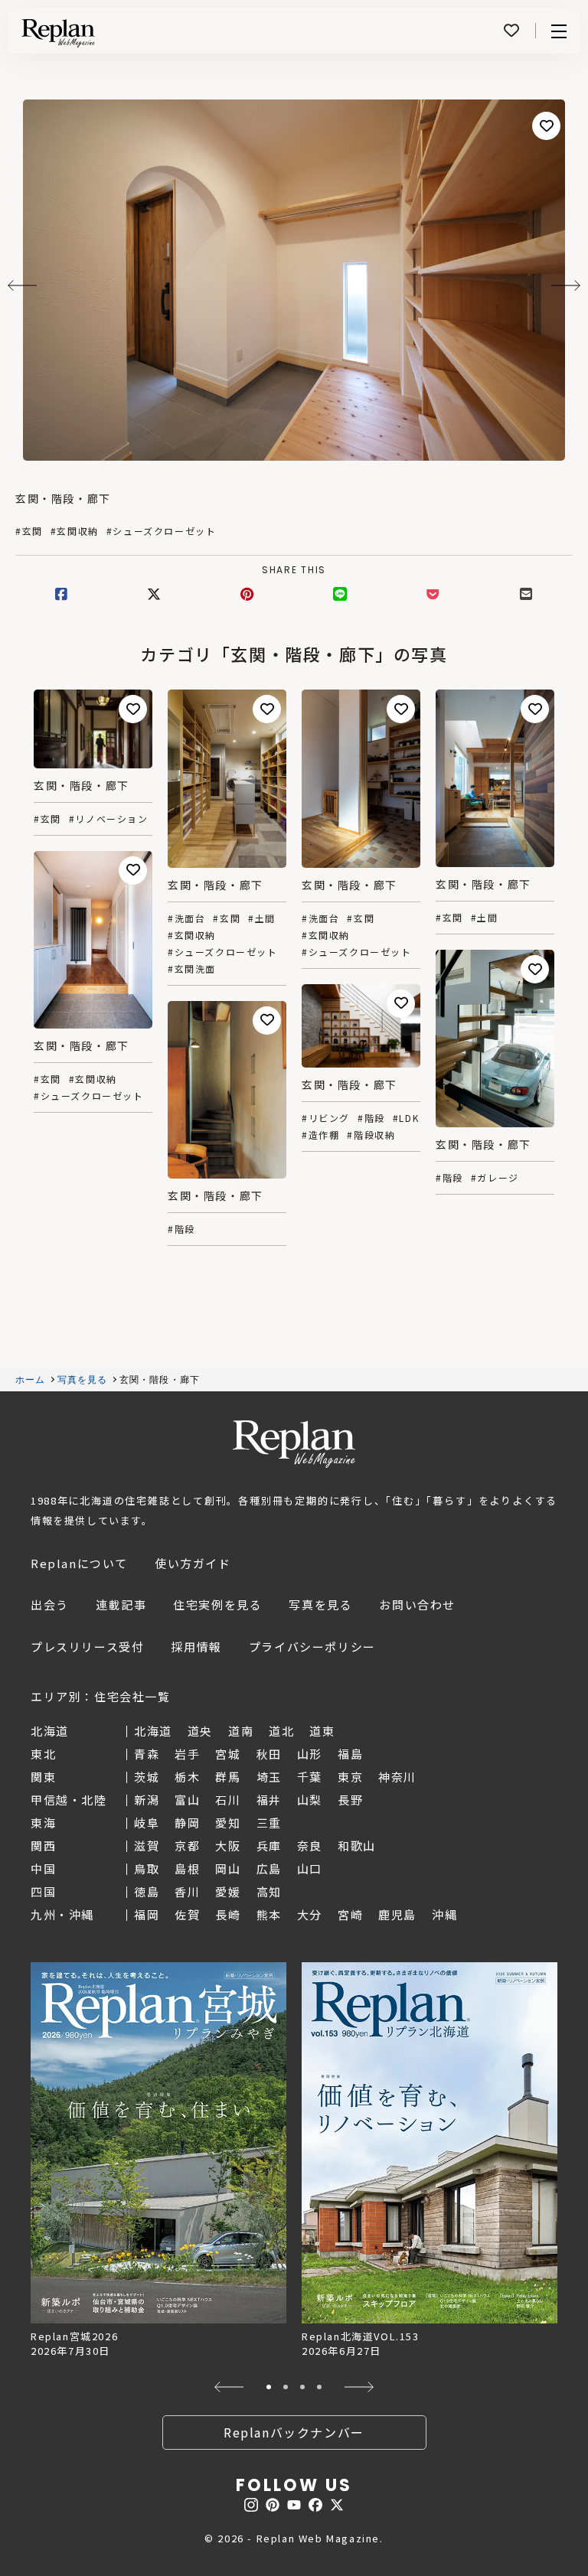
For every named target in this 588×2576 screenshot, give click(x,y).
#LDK (406, 1118)
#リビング (326, 1118)
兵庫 (269, 1846)
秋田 (269, 1754)
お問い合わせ (417, 1604)
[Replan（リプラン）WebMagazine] (58, 33)
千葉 (310, 1777)
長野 (350, 1800)
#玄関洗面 (192, 969)
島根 (187, 1868)
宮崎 (350, 1914)
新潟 (147, 1800)
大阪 (228, 1846)
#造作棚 (320, 1135)
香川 (187, 1891)
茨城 (147, 1777)
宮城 (228, 1754)
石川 (228, 1800)
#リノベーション (109, 819)
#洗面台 (186, 918)
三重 (269, 1823)
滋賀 (147, 1846)
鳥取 (147, 1868)
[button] (229, 2387)
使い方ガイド (193, 1563)
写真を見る (83, 1380)
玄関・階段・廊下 (63, 498)
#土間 (262, 918)
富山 (187, 1800)
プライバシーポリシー (312, 1647)
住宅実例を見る (217, 1604)
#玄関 (29, 531)
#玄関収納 (75, 531)
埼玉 (269, 1777)
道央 (200, 1731)
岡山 (228, 1868)
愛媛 (228, 1891)
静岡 (187, 1823)
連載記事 (121, 1604)
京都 (187, 1846)
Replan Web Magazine (294, 1444)
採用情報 (196, 1647)
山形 (310, 1754)
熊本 (269, 1914)
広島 (269, 1868)
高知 (269, 1891)
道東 (322, 1731)
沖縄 (444, 1914)
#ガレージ (495, 1178)
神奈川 (397, 1777)
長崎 (228, 1914)
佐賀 (187, 1914)
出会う (50, 1604)
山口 (310, 1868)
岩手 (187, 1754)
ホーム (31, 1380)
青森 (147, 1754)
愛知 (228, 1823)
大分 (310, 1914)
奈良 (310, 1846)
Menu (559, 31)
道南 (241, 1731)
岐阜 (147, 1823)
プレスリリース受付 (87, 1647)
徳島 (147, 1891)
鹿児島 (397, 1914)
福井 (269, 1800)
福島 (350, 1754)
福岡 (147, 1914)
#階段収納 (371, 1135)
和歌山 (357, 1846)
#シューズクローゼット (162, 531)
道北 (281, 1731)
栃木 (187, 1777)
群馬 (228, 1777)
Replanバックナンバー (294, 2432)
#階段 (449, 1178)
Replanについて (79, 1563)
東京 (350, 1777)
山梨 (310, 1800)
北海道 (153, 1731)
